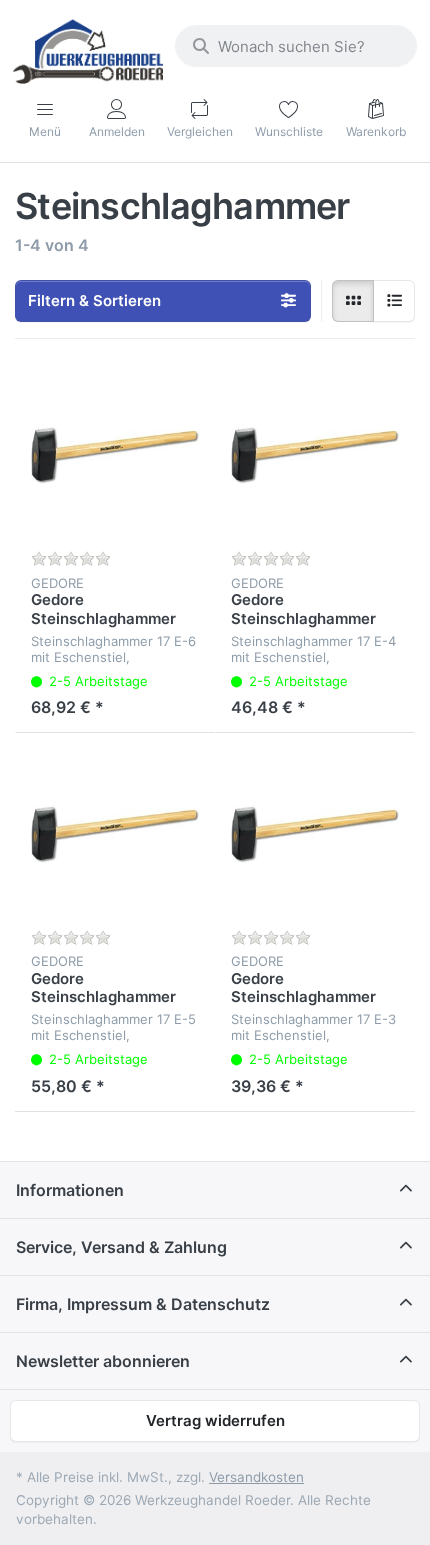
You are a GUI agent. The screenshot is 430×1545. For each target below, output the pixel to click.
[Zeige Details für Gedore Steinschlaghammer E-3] (315, 833)
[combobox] (296, 46)
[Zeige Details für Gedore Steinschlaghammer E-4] (315, 455)
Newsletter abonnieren (103, 1361)
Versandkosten (256, 1477)
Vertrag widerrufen (215, 1420)
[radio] (353, 301)
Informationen (70, 1190)
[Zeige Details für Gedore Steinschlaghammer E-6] (115, 455)
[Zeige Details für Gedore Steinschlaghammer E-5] (115, 833)
